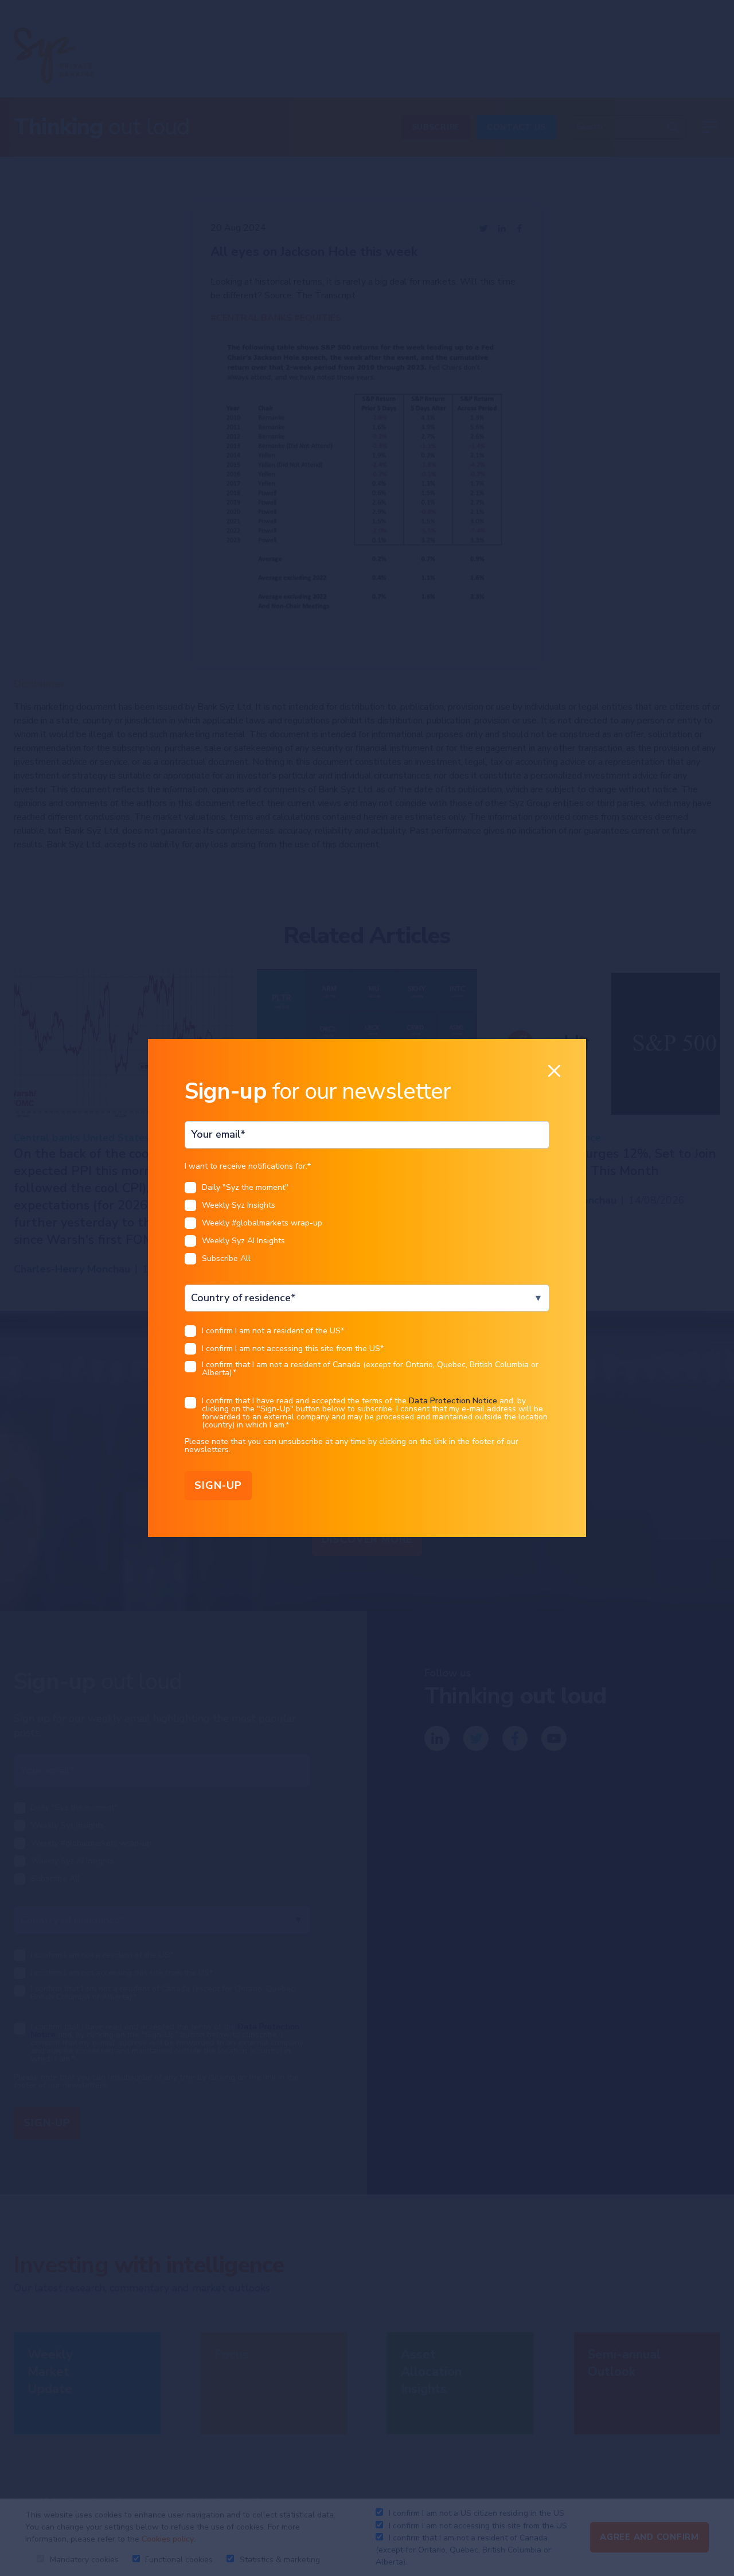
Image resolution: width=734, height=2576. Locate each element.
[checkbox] (367, 1226)
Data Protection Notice (453, 1401)
